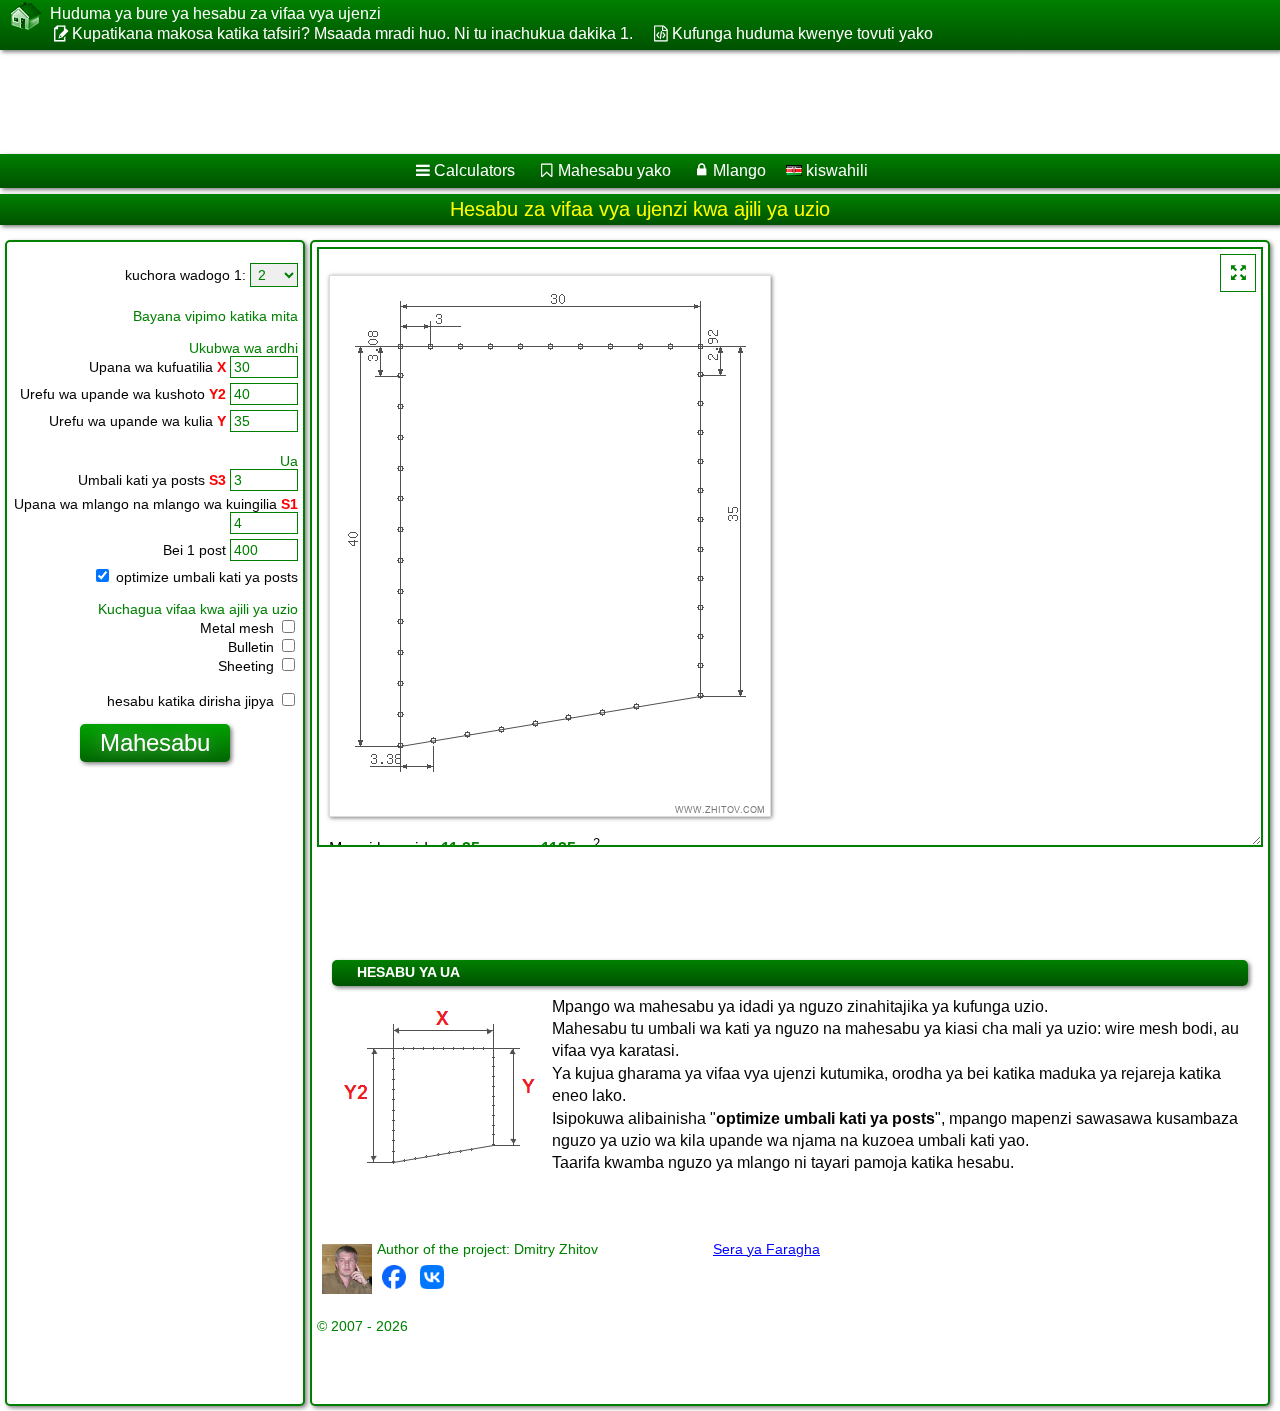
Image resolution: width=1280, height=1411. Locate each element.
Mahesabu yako (614, 170)
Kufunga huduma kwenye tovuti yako (802, 33)
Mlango (739, 170)
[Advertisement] (607, 102)
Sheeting (248, 666)
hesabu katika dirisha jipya (192, 701)
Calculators (474, 170)
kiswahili (835, 170)
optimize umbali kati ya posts (205, 577)
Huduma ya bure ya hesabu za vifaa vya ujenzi (215, 13)
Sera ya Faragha (766, 1249)
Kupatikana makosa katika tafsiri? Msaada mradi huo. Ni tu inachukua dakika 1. (352, 33)
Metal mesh (239, 628)
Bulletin (253, 647)
